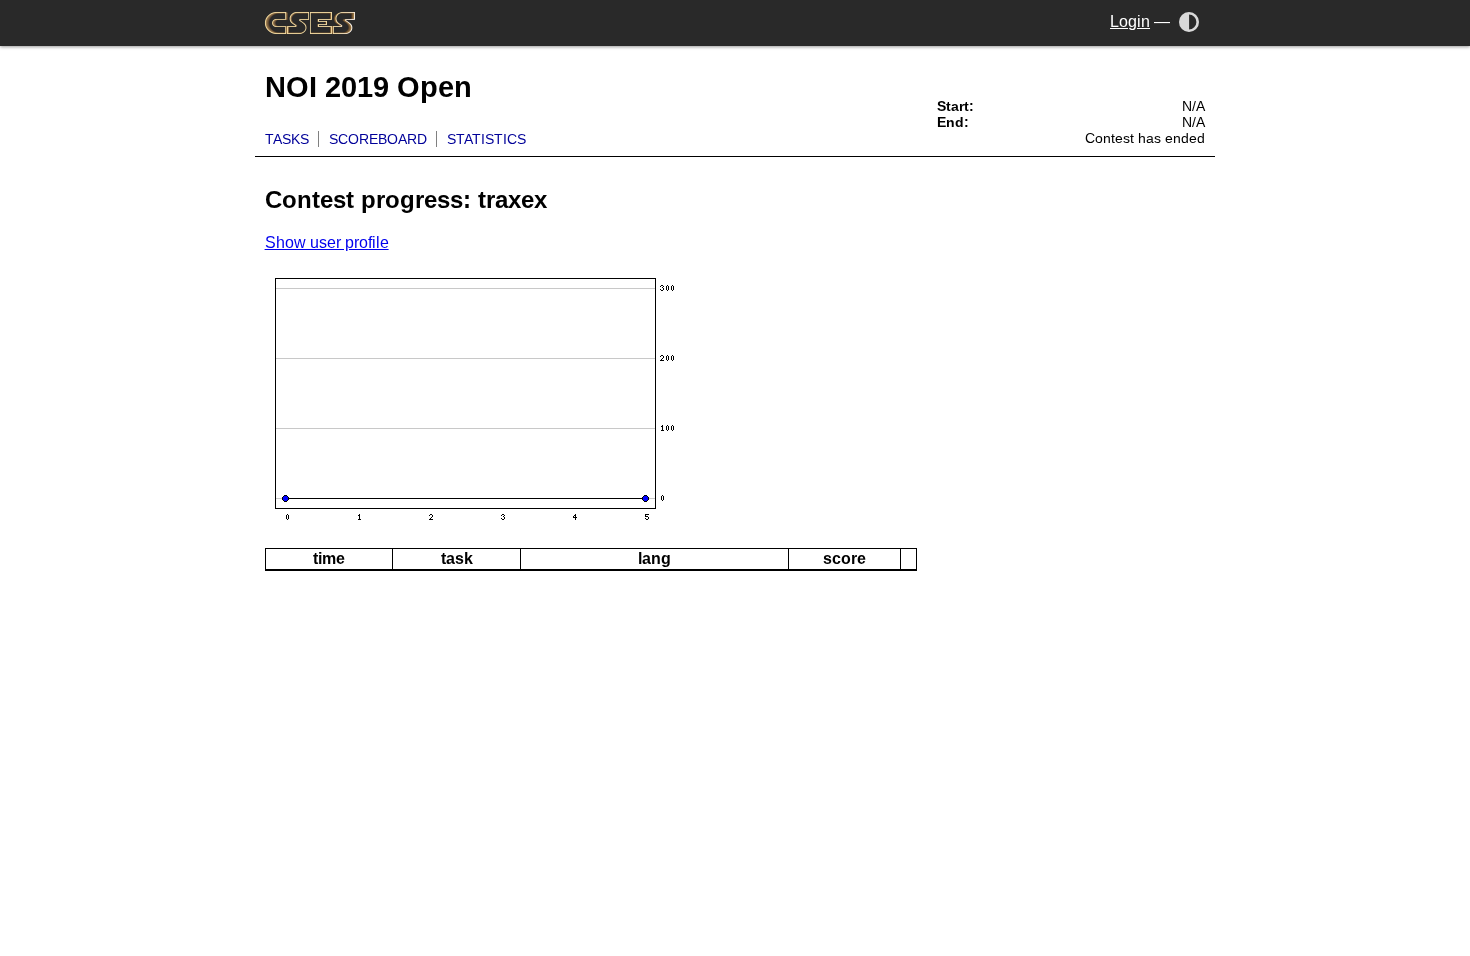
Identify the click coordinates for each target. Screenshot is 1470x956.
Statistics (486, 139)
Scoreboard (378, 139)
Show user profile (327, 242)
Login (1130, 21)
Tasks (287, 139)
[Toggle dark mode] (1189, 21)
